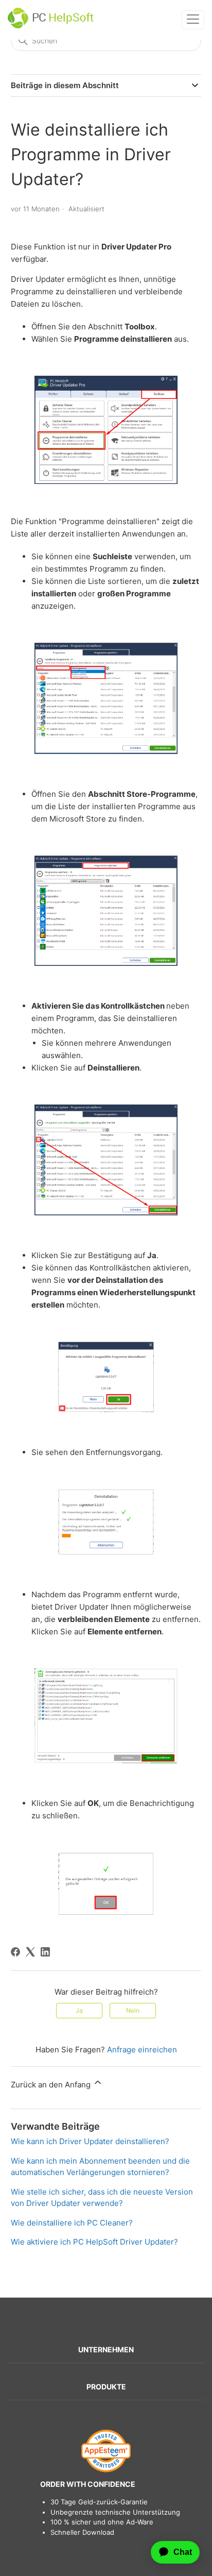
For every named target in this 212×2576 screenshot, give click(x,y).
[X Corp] (30, 1952)
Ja (79, 2010)
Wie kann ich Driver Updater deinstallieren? (90, 2141)
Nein (133, 2010)
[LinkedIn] (45, 1952)
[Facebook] (15, 1952)
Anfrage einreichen (142, 2050)
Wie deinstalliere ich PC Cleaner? (72, 2223)
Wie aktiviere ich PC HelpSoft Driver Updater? (94, 2242)
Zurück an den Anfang (52, 2085)
